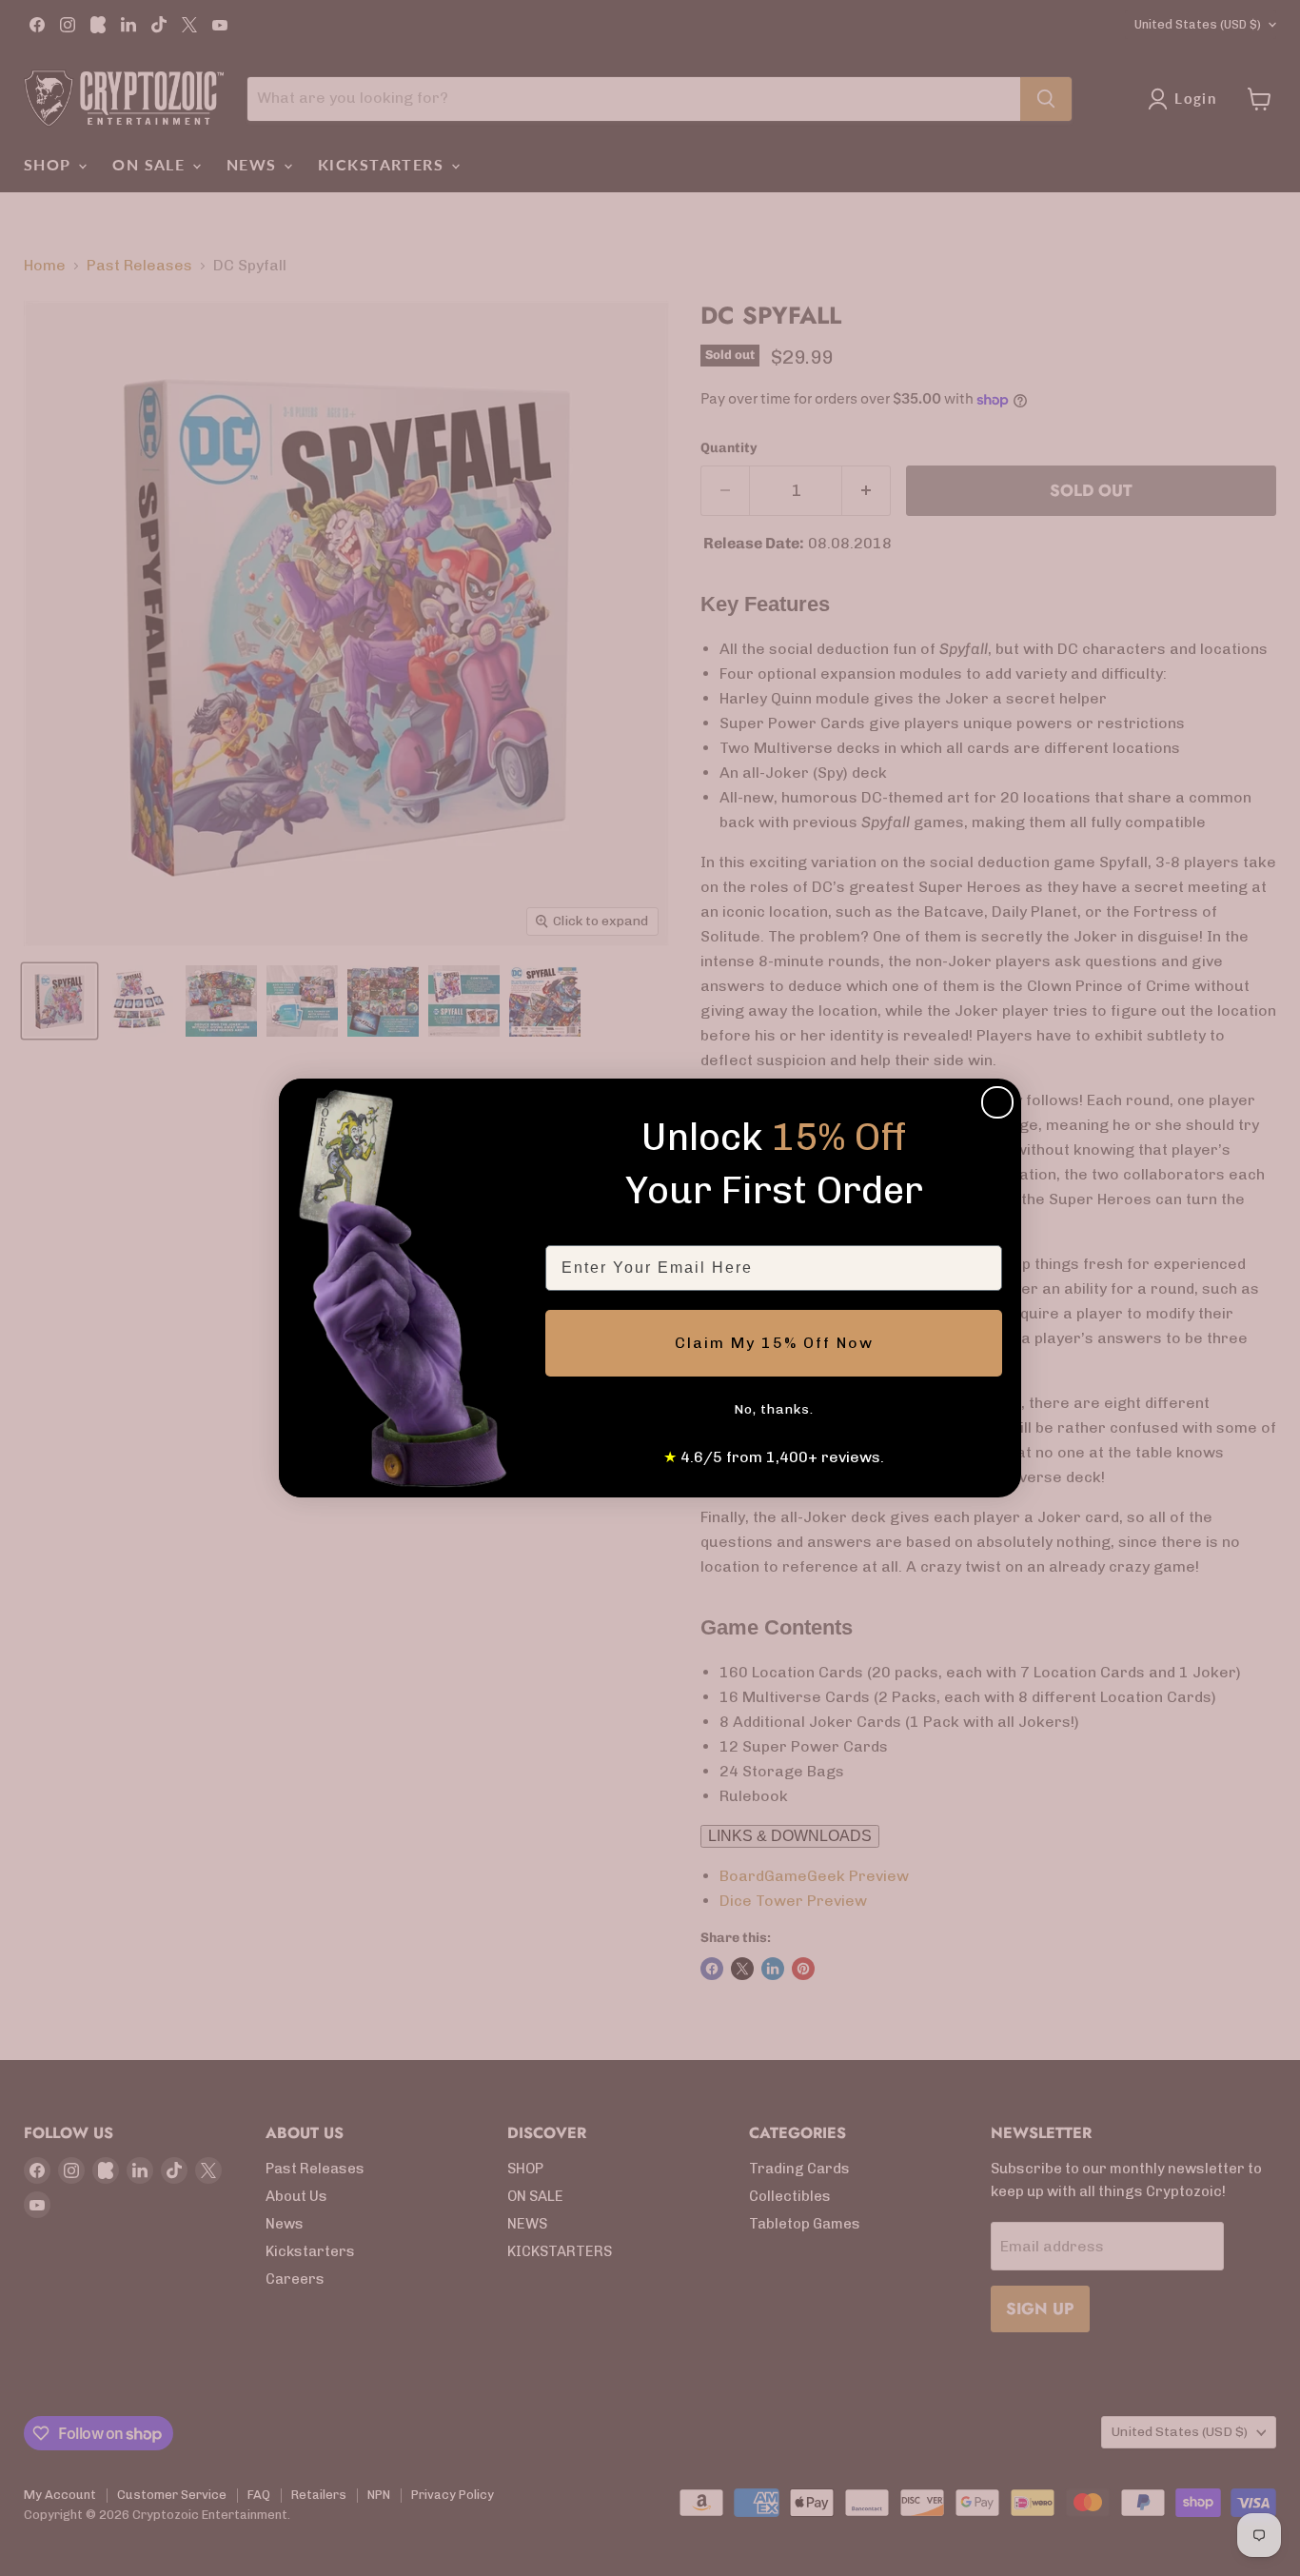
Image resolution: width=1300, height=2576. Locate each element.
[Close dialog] (997, 1102)
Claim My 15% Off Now (774, 1343)
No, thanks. (774, 1409)
